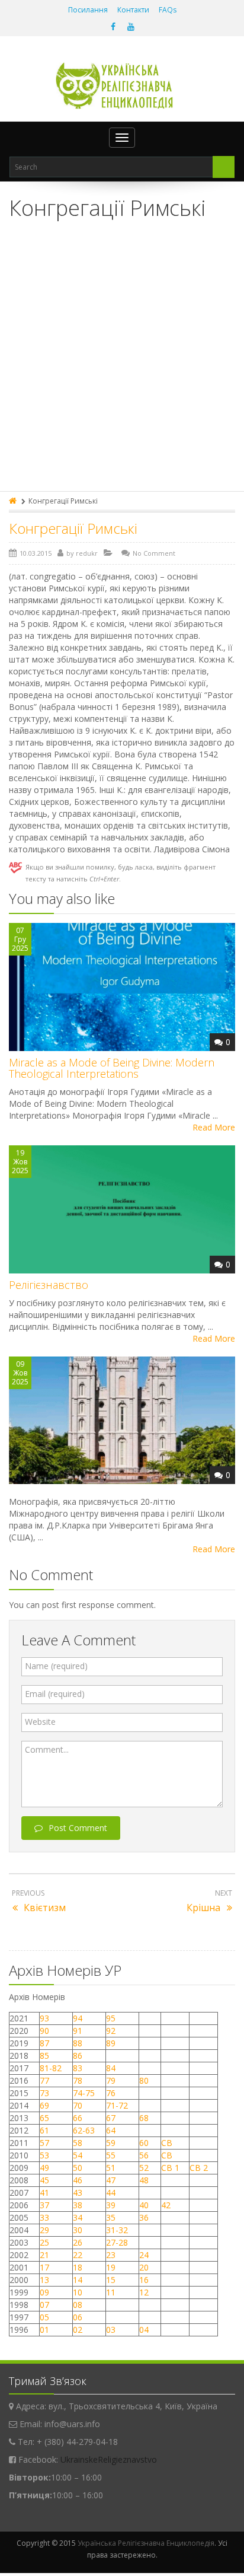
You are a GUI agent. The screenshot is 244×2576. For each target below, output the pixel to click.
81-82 (51, 2068)
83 (78, 2068)
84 (111, 2068)
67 (111, 2118)
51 (111, 2168)
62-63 (84, 2130)
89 (111, 2043)
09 (44, 2292)
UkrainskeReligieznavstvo (109, 2459)
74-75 (84, 2093)
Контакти (133, 10)
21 (44, 2255)
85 (44, 2056)
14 (78, 2280)
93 (44, 2018)
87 (44, 2043)
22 (78, 2255)
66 (78, 2118)
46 (78, 2180)
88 (78, 2043)
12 (144, 2292)
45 (44, 2180)
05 (44, 2317)
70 (78, 2105)
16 (144, 2280)
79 (111, 2080)
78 (78, 2080)
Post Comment (78, 1828)
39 (111, 2205)
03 (111, 2330)
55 (111, 2155)
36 (144, 2217)
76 (111, 2093)
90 (44, 2031)
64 (111, 2130)
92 (111, 2031)
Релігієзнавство (49, 1285)
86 (78, 2056)
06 (78, 2317)
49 (44, 2168)
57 (44, 2143)
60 (144, 2143)
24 (144, 2255)
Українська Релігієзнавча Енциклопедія (146, 2543)
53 (44, 2155)
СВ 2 (199, 2168)
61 (44, 2130)
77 (44, 2080)
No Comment (154, 553)
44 (111, 2193)
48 (144, 2180)
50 (78, 2168)
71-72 (117, 2105)
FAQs (168, 10)
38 (78, 2205)
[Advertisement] (122, 363)
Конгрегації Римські (73, 528)
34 (78, 2217)
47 (111, 2180)
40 (144, 2205)
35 (111, 2217)
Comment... (47, 1749)
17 (44, 2267)
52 (144, 2168)
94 (78, 2018)
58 (78, 2143)
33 (44, 2217)
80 (144, 2080)
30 (78, 2230)
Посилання (88, 10)
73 (44, 2093)
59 (111, 2143)
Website (40, 1722)
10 (78, 2292)
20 (144, 2267)
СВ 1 (170, 2168)
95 (111, 2018)
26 (78, 2242)
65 (44, 2118)
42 (167, 2205)
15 (111, 2280)
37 (44, 2205)
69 (44, 2105)
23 (111, 2255)
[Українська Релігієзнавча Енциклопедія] (122, 86)
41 (44, 2193)
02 (78, 2330)
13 (44, 2280)
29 (44, 2230)
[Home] (14, 501)
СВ (167, 2143)
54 (78, 2155)
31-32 (117, 2230)
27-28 (117, 2242)
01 (44, 2330)
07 (44, 2305)
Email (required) (55, 1694)
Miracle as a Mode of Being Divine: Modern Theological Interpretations (112, 1068)
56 (144, 2155)
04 (144, 2330)
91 (78, 2031)
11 (111, 2292)
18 (78, 2267)
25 (44, 2242)
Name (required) (56, 1666)
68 (144, 2118)
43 (78, 2193)
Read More (214, 1127)
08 (78, 2305)
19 (111, 2267)
